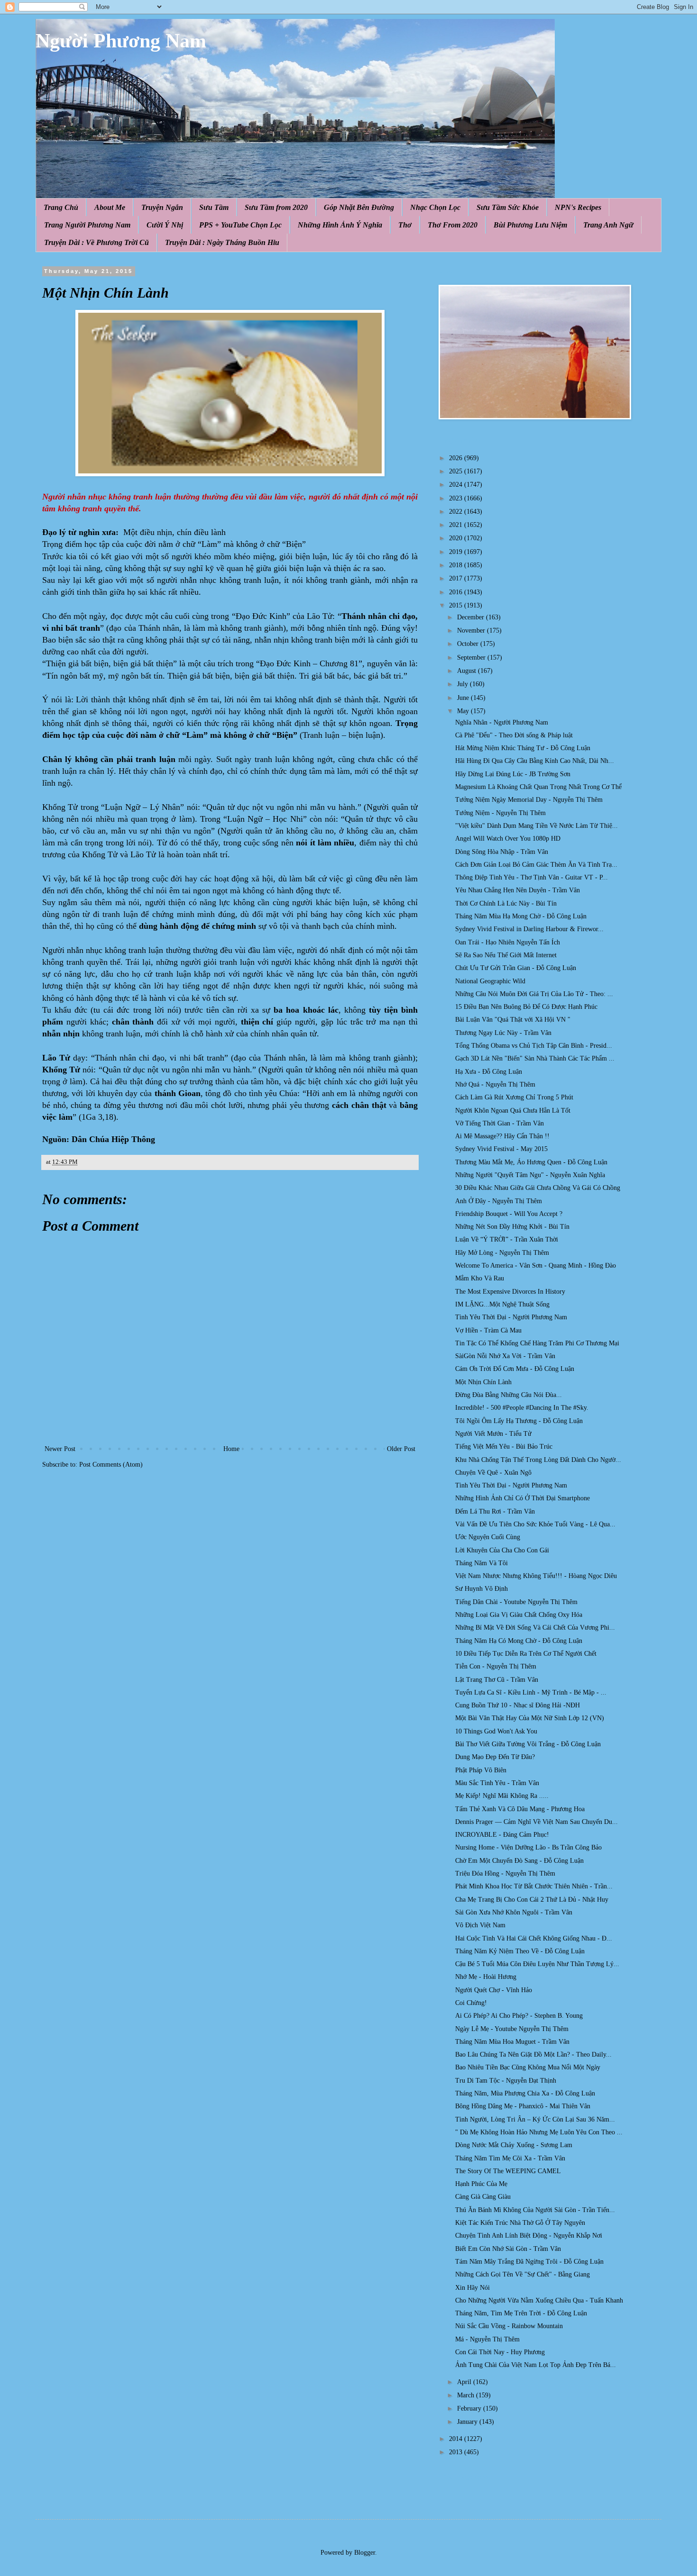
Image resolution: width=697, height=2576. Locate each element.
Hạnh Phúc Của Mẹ (481, 2184)
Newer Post (60, 1449)
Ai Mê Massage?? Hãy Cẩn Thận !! (502, 1136)
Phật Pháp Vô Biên (481, 1770)
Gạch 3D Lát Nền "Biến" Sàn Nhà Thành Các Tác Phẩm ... (535, 1058)
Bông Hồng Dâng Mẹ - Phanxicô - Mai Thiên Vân (523, 2106)
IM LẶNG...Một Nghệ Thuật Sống (502, 1304)
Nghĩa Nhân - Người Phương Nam (502, 722)
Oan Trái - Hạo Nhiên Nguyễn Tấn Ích (508, 942)
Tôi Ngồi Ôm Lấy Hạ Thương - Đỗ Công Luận (519, 1421)
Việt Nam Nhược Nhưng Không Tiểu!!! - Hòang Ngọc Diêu (536, 1576)
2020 (457, 538)
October (469, 644)
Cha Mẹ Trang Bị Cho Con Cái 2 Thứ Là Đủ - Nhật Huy (532, 1900)
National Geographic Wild (490, 981)
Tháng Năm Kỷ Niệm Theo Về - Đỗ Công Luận (520, 1951)
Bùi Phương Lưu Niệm (530, 225)
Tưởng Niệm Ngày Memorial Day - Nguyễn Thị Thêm (529, 800)
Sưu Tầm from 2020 (276, 207)
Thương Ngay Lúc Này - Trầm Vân (503, 1033)
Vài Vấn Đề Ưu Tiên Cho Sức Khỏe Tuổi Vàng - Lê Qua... (535, 1524)
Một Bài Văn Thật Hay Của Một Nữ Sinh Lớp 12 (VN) (530, 1718)
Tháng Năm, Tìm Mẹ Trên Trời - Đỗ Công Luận (521, 2313)
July (463, 684)
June (464, 698)
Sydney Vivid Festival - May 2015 (501, 1149)
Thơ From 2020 (453, 225)
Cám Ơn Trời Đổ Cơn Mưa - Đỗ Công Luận (515, 1369)
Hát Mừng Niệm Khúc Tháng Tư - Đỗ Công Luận (523, 748)
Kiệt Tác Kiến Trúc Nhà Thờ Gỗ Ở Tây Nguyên (520, 2223)
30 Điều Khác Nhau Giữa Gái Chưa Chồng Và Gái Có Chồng (538, 1188)
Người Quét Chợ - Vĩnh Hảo (494, 1990)
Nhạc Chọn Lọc (435, 207)
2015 (457, 605)
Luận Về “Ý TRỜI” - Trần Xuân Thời (507, 1239)
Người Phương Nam (121, 41)
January (468, 2422)
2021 (457, 525)
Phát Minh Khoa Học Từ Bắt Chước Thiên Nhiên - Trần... (534, 1886)
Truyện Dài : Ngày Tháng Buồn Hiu (222, 242)
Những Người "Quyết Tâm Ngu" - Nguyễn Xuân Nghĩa (530, 1175)
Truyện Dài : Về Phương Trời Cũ (96, 242)
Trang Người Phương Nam (87, 225)
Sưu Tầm (214, 207)
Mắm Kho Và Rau (480, 1278)
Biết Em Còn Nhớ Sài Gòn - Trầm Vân (508, 2249)
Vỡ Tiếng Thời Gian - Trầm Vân (500, 1123)
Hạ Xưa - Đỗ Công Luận (489, 1072)
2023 (457, 498)
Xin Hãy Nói (472, 2288)
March (467, 2395)
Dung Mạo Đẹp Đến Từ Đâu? (495, 1757)
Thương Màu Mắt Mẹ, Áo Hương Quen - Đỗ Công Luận (531, 1162)
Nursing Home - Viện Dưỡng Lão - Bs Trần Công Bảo (528, 1847)
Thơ (405, 225)
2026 (457, 458)
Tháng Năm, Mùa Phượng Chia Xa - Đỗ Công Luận (525, 2093)
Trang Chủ (61, 207)
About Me (110, 207)
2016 (457, 592)
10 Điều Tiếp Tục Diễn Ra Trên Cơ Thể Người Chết (526, 1654)
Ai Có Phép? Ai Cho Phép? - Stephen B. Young (519, 2016)
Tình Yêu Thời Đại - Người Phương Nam (511, 1317)
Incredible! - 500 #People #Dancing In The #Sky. (522, 1408)
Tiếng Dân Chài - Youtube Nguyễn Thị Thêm (516, 1602)
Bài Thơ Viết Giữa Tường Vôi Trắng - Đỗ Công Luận (528, 1744)
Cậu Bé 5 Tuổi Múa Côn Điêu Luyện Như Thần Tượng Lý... (537, 1964)
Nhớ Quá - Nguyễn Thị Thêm (495, 1084)
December (472, 617)
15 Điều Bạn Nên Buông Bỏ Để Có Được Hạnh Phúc (526, 1007)
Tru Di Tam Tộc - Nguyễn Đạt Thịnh (506, 2081)
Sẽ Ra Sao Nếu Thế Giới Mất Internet (506, 955)
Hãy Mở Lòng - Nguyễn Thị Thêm (502, 1253)
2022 (457, 512)
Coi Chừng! (471, 2003)
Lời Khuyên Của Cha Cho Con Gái (502, 1550)
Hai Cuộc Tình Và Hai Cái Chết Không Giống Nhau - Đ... (534, 1938)
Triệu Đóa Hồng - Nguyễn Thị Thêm (505, 1873)
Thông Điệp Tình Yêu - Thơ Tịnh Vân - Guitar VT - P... (532, 877)
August (468, 671)
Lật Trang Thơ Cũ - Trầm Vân (497, 1680)
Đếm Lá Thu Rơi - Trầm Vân (495, 1511)
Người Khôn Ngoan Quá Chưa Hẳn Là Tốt (513, 1111)
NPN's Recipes (578, 207)
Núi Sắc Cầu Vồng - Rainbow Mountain (509, 2326)
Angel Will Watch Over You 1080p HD (508, 839)
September (472, 658)
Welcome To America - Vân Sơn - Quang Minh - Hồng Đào (536, 1265)
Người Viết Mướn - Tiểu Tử (493, 1434)
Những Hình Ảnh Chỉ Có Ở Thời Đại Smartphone (523, 1498)
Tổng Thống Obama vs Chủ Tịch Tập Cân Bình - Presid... (534, 1046)
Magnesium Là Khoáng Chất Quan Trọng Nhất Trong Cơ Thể (538, 787)
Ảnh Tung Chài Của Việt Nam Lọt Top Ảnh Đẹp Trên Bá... (536, 2365)
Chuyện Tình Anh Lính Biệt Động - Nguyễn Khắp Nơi (529, 2236)
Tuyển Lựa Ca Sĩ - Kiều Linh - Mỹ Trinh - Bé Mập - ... (531, 1692)
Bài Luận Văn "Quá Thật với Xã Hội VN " (513, 1020)
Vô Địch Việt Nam (480, 1925)
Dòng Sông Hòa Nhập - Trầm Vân (502, 852)
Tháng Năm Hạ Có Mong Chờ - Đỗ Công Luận (519, 1641)
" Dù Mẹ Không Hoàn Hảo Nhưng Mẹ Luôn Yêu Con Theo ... (539, 2132)
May (464, 711)
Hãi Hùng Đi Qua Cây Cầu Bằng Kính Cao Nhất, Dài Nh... (535, 761)
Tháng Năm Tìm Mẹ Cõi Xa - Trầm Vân (510, 2158)
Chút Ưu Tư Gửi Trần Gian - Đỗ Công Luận (516, 968)
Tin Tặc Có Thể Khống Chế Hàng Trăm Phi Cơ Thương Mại (537, 1343)
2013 (457, 2452)
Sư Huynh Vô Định (481, 1589)
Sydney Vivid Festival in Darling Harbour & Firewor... (529, 929)
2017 (457, 578)
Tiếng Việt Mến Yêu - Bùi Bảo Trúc (504, 1447)
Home (231, 1449)
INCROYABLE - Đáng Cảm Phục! (502, 1835)
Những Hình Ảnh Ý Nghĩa (340, 225)
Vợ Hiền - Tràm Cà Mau (488, 1330)
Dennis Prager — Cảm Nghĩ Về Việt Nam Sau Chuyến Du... (537, 1822)
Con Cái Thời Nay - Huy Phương (500, 2352)
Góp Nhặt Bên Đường (359, 207)
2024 (457, 485)
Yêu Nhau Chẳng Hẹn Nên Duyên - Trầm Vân (518, 890)
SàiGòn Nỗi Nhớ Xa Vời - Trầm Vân (505, 1356)
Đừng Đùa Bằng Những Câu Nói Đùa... (509, 1395)
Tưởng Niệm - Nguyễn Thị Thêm (500, 813)
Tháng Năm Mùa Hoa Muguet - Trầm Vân (512, 2042)
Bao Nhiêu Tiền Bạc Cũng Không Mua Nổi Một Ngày (528, 2067)
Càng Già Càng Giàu (483, 2197)
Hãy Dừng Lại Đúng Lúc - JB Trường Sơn (513, 774)
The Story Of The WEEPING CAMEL (508, 2171)
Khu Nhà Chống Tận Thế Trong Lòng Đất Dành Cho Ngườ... (538, 1460)
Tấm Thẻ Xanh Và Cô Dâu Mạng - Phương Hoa (520, 1809)
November (472, 630)
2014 (457, 2439)
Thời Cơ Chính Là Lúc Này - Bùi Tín (506, 903)
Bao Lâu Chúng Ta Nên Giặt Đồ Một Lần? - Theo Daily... (533, 2054)
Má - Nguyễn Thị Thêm (487, 2339)
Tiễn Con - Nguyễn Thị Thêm (496, 1666)
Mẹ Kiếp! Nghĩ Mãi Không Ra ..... (502, 1796)
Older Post (401, 1449)
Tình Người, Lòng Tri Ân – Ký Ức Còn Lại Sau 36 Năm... (535, 2119)
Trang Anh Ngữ (608, 225)
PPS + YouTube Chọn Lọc (240, 225)
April (465, 2382)
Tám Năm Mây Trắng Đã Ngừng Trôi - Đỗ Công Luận (529, 2262)
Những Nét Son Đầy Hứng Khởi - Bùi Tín (512, 1227)
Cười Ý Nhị (165, 225)
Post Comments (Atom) (111, 1465)
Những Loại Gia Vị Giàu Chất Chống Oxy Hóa (519, 1615)
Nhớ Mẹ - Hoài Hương (486, 1977)
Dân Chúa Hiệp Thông (113, 1139)
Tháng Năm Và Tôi (481, 1563)
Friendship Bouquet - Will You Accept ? (509, 1214)
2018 (457, 565)
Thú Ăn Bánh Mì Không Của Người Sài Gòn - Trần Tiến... (535, 2210)
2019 (457, 552)
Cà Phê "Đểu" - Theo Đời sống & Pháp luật (514, 735)
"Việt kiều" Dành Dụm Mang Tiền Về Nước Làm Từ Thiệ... (537, 826)
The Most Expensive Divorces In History (510, 1292)
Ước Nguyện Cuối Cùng (488, 1537)
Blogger (365, 2553)
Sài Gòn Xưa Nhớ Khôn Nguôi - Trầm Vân (514, 1912)
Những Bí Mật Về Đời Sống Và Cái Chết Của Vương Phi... (535, 1628)
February (470, 2408)
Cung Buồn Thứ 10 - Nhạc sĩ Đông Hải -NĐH (518, 1705)
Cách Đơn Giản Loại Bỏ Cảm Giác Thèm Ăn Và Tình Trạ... (536, 865)
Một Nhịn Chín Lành (483, 1382)
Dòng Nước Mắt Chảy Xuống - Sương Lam (514, 2145)
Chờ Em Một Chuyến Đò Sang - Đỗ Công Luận (519, 1861)
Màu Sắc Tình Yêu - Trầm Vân (497, 1783)
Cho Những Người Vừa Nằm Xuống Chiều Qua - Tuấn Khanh (539, 2300)
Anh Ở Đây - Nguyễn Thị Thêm (499, 1201)
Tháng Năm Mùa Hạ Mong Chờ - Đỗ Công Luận (521, 916)
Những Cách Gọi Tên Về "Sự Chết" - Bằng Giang (523, 2274)
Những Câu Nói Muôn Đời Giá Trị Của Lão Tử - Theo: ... (534, 994)
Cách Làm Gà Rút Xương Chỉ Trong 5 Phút (514, 1097)
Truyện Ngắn (162, 207)
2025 (457, 471)
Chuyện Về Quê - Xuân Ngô (493, 1473)
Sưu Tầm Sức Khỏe (508, 207)
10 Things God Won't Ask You (496, 1731)
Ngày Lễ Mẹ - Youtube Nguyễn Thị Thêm (512, 2029)
